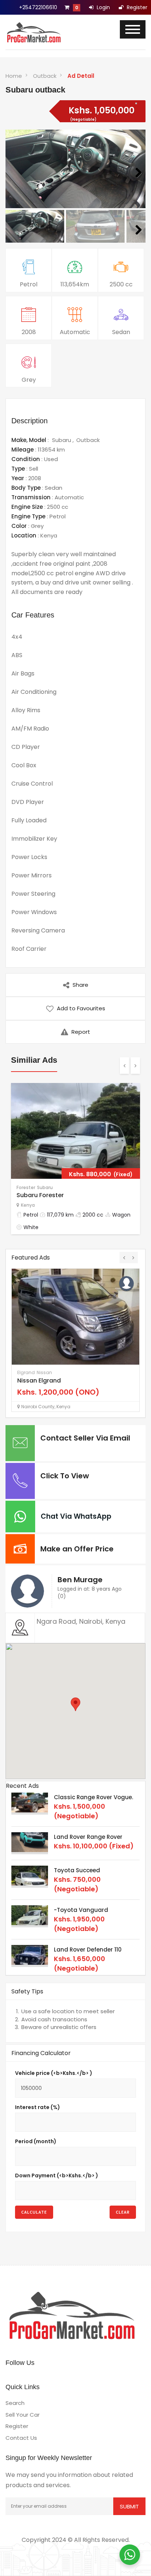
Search (15, 2403)
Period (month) (36, 2141)
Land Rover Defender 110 (88, 1950)
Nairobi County (38, 1407)
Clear (123, 2212)
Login (103, 7)
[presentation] (124, 1066)
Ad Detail (81, 76)
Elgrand (26, 1372)
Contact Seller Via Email (85, 1438)
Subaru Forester (40, 1195)
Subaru (62, 440)
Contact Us (21, 2438)
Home (14, 76)
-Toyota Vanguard (81, 1910)
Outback (45, 76)
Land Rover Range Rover (88, 1837)
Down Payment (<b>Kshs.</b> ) (57, 2175)
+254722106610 (38, 7)
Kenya (49, 535)
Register (136, 7)
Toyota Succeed (77, 1870)
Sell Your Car (23, 2415)
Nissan (44, 1372)
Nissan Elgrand (39, 1381)
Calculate (34, 2212)
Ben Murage (80, 1580)
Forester (26, 1187)
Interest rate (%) (38, 2107)
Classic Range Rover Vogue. (93, 1797)
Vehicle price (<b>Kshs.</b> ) (54, 2073)
